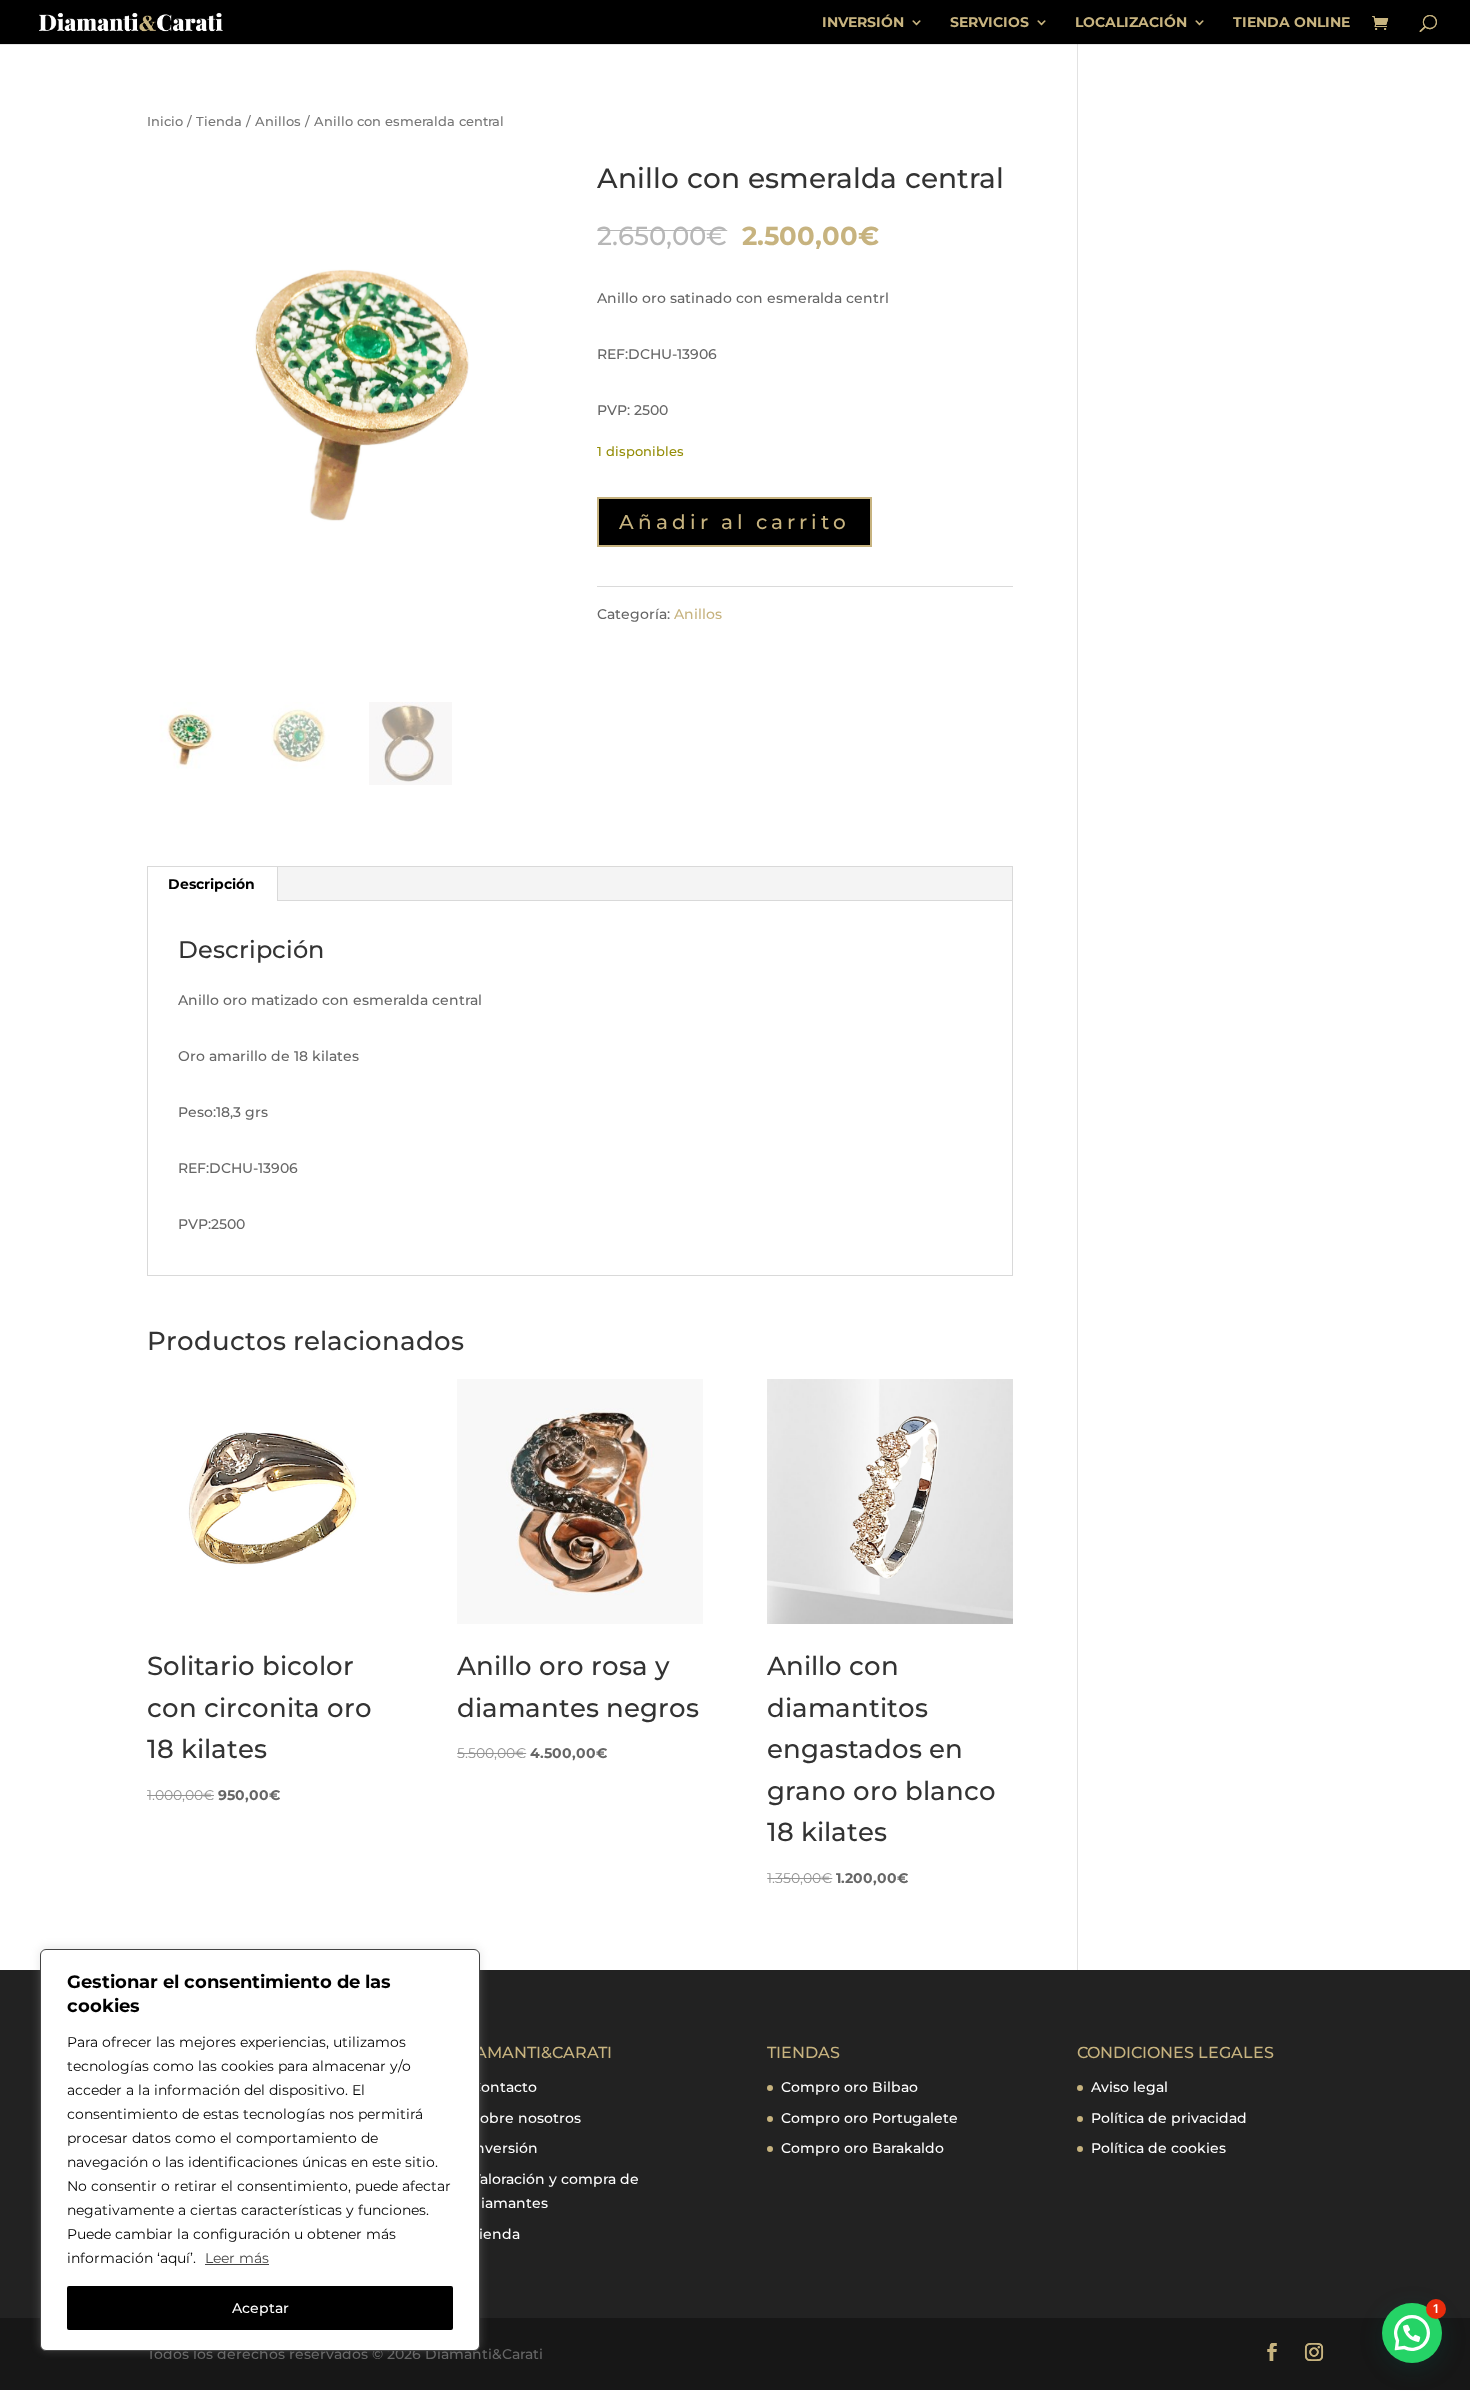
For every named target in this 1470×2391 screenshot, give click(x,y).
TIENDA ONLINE (1291, 23)
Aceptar (260, 2308)
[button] (1412, 2333)
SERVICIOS (989, 23)
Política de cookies (1158, 2148)
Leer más (237, 2258)
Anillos (278, 121)
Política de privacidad (1169, 2118)
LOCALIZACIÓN (1131, 23)
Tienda (219, 121)
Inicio (165, 121)
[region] (260, 2150)
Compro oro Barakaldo (862, 2148)
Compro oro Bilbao (849, 2087)
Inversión (504, 2148)
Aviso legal (1129, 2087)
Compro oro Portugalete (869, 2118)
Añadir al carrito (734, 522)
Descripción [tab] (211, 884)
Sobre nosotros (526, 2118)
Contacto (504, 2087)
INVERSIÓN (863, 23)
